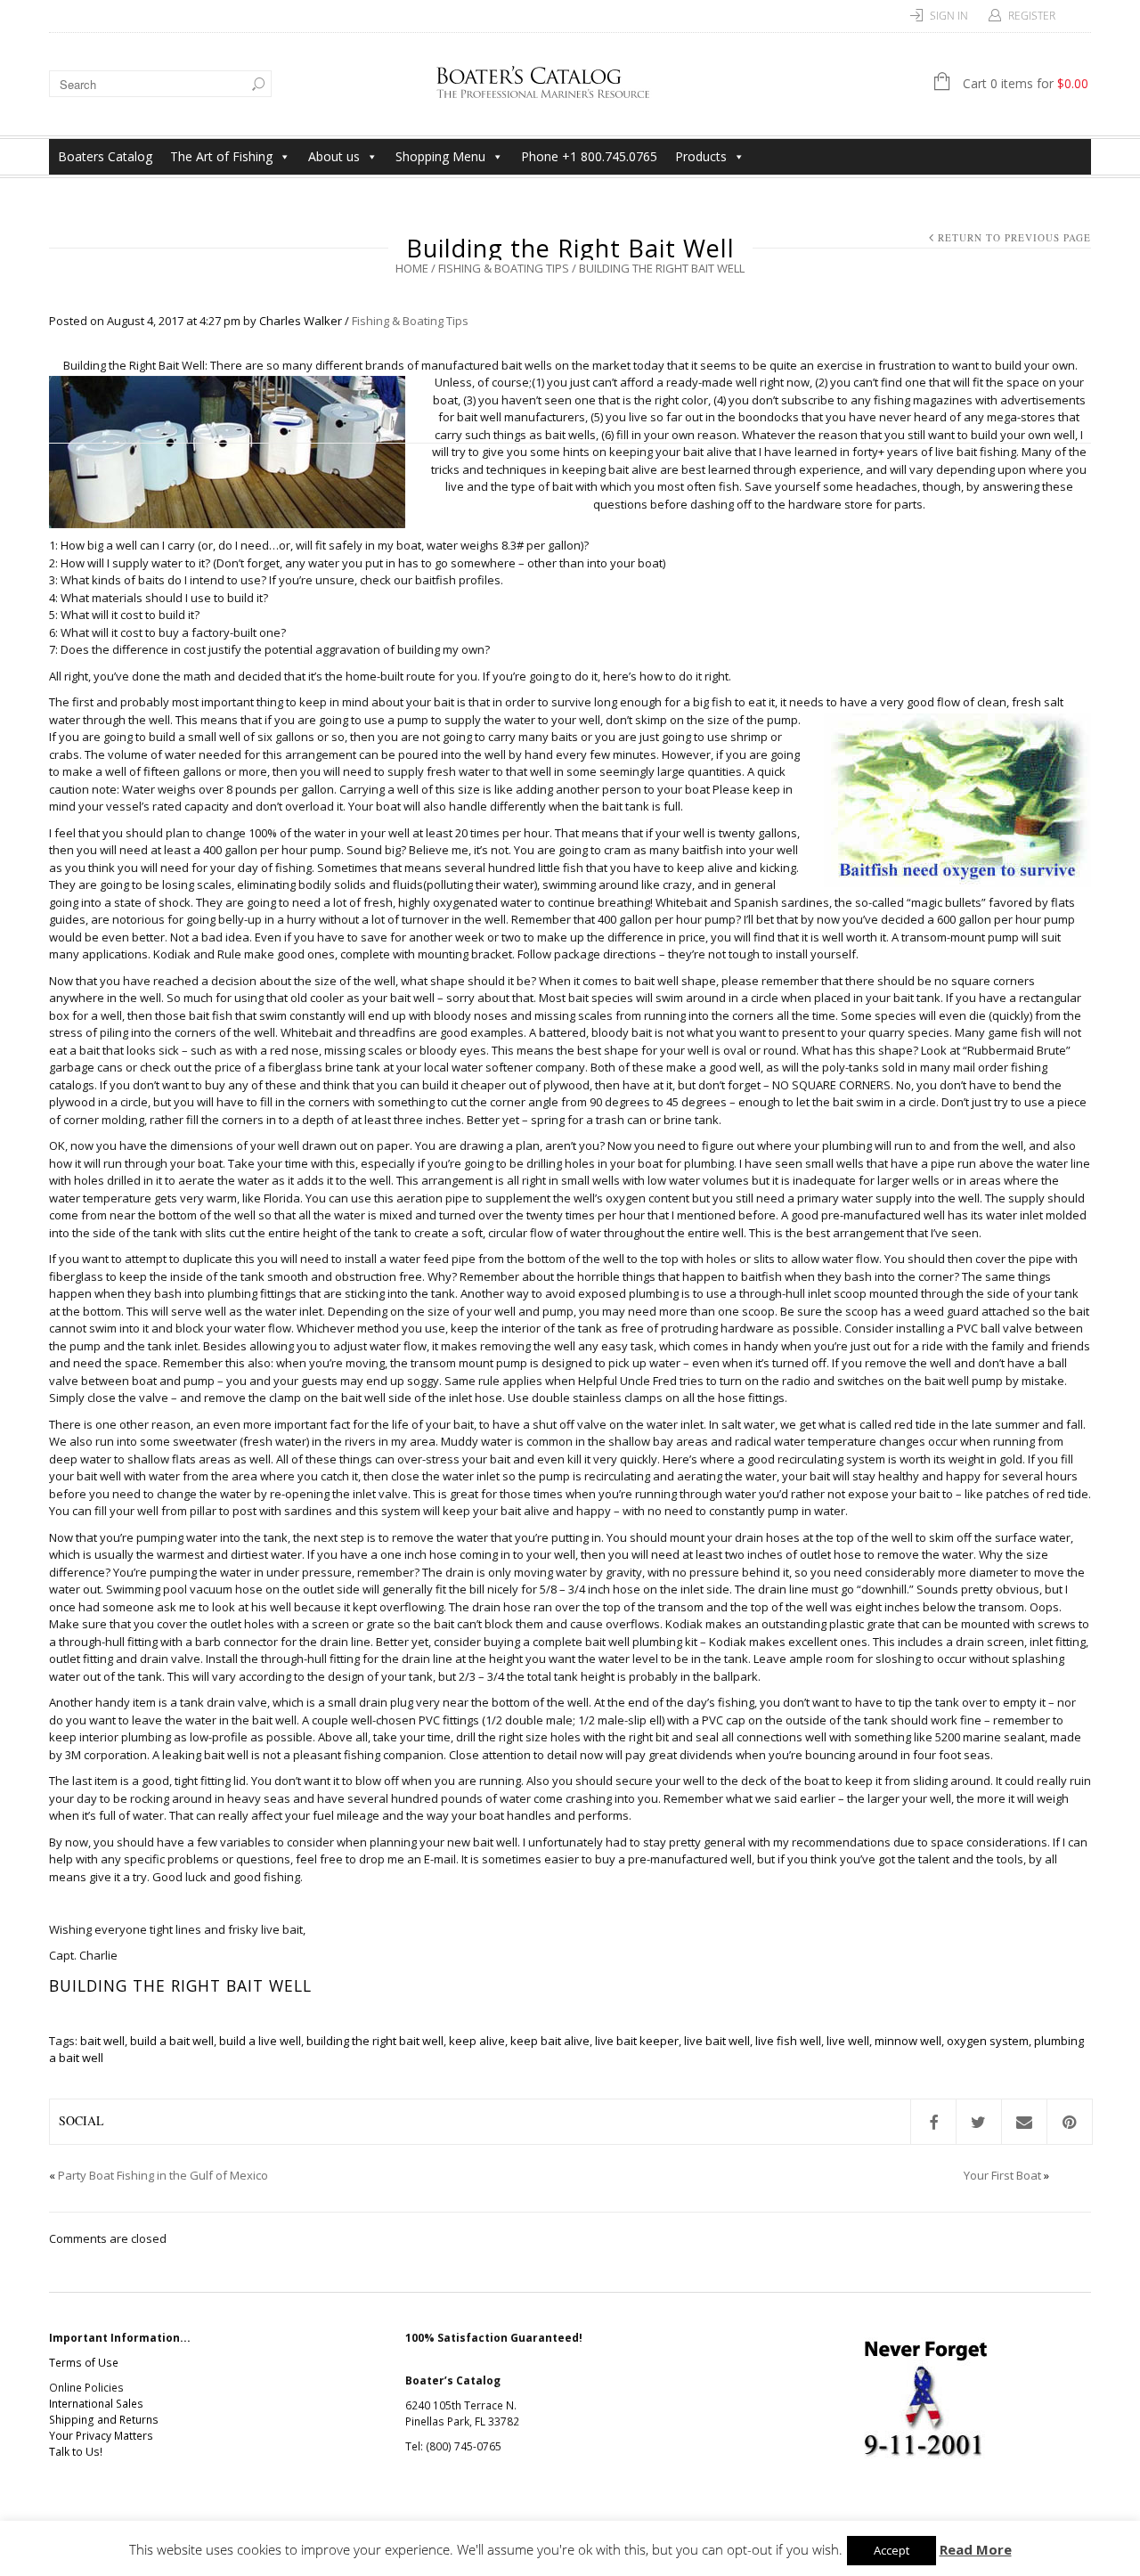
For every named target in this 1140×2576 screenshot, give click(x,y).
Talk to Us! (76, 2452)
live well (848, 2041)
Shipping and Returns (104, 2420)
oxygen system (988, 2041)
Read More (976, 2549)
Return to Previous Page (1014, 237)
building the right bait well (375, 2041)
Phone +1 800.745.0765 (589, 156)
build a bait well (172, 2041)
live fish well (788, 2041)
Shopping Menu (440, 156)
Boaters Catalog (105, 156)
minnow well (908, 2041)
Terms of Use (84, 2363)
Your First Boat (1002, 2175)
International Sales (96, 2404)
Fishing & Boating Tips (504, 268)
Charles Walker (301, 321)
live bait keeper (637, 2041)
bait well (102, 2041)
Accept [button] (892, 2550)
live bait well (717, 2041)
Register (1032, 16)
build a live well (260, 2041)
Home (412, 268)
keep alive (477, 2041)
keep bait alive (550, 2041)
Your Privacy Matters (101, 2436)
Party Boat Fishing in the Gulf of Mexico (163, 2175)
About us (334, 156)
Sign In (949, 16)
